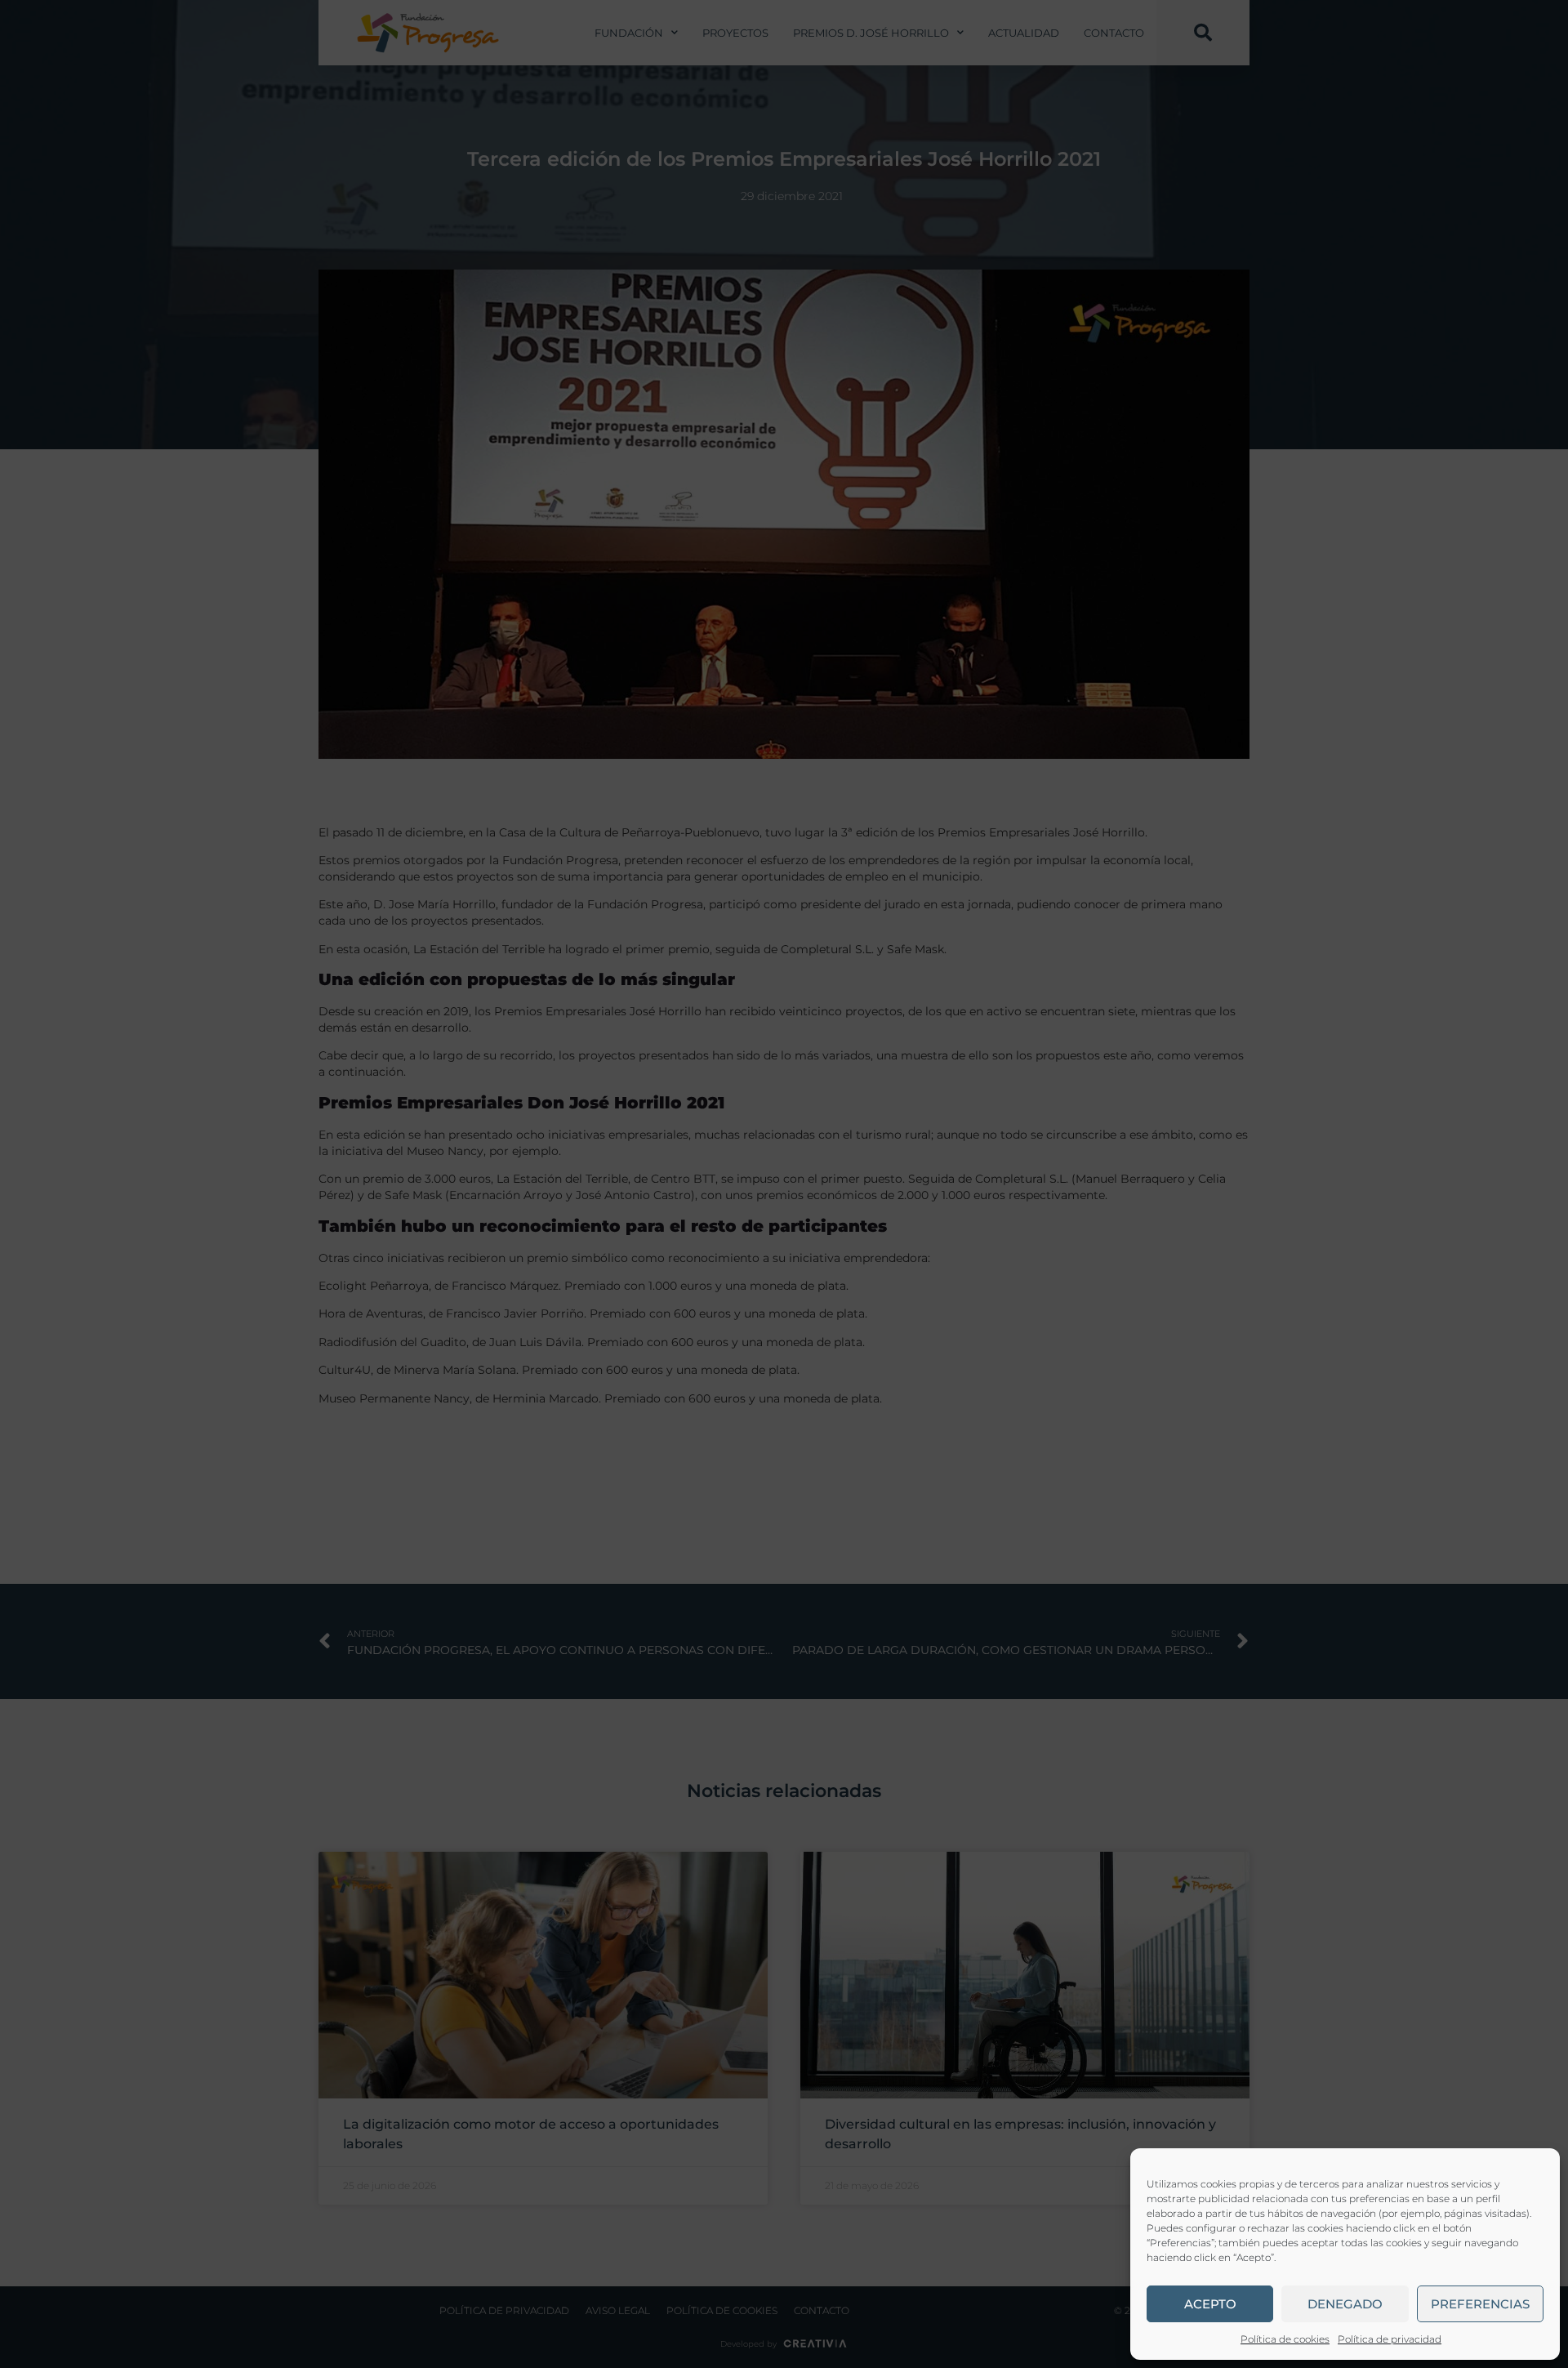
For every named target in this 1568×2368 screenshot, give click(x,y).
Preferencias (1480, 2304)
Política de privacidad (1390, 2339)
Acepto (1210, 2304)
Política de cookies (1285, 2339)
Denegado (1345, 2304)
